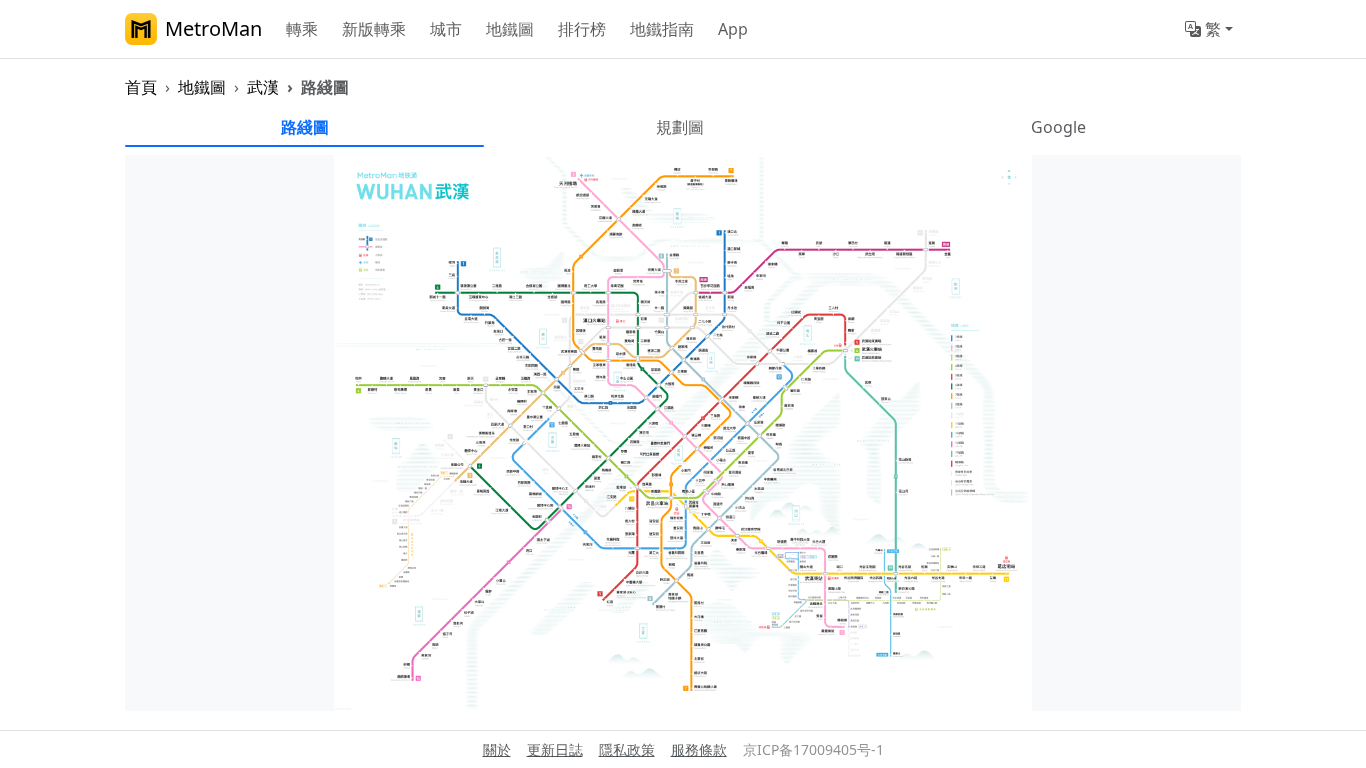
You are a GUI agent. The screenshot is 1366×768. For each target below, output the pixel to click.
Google (1058, 127)
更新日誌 (555, 749)
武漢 (263, 87)
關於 (497, 749)
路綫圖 (305, 127)
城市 (446, 29)
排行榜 (582, 29)
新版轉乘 (374, 29)
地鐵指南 (662, 29)
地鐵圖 (510, 29)
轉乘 (302, 29)
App (733, 29)
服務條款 (699, 749)
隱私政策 (627, 749)
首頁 (141, 87)
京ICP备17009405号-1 (813, 749)
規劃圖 (680, 127)
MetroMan (213, 28)
